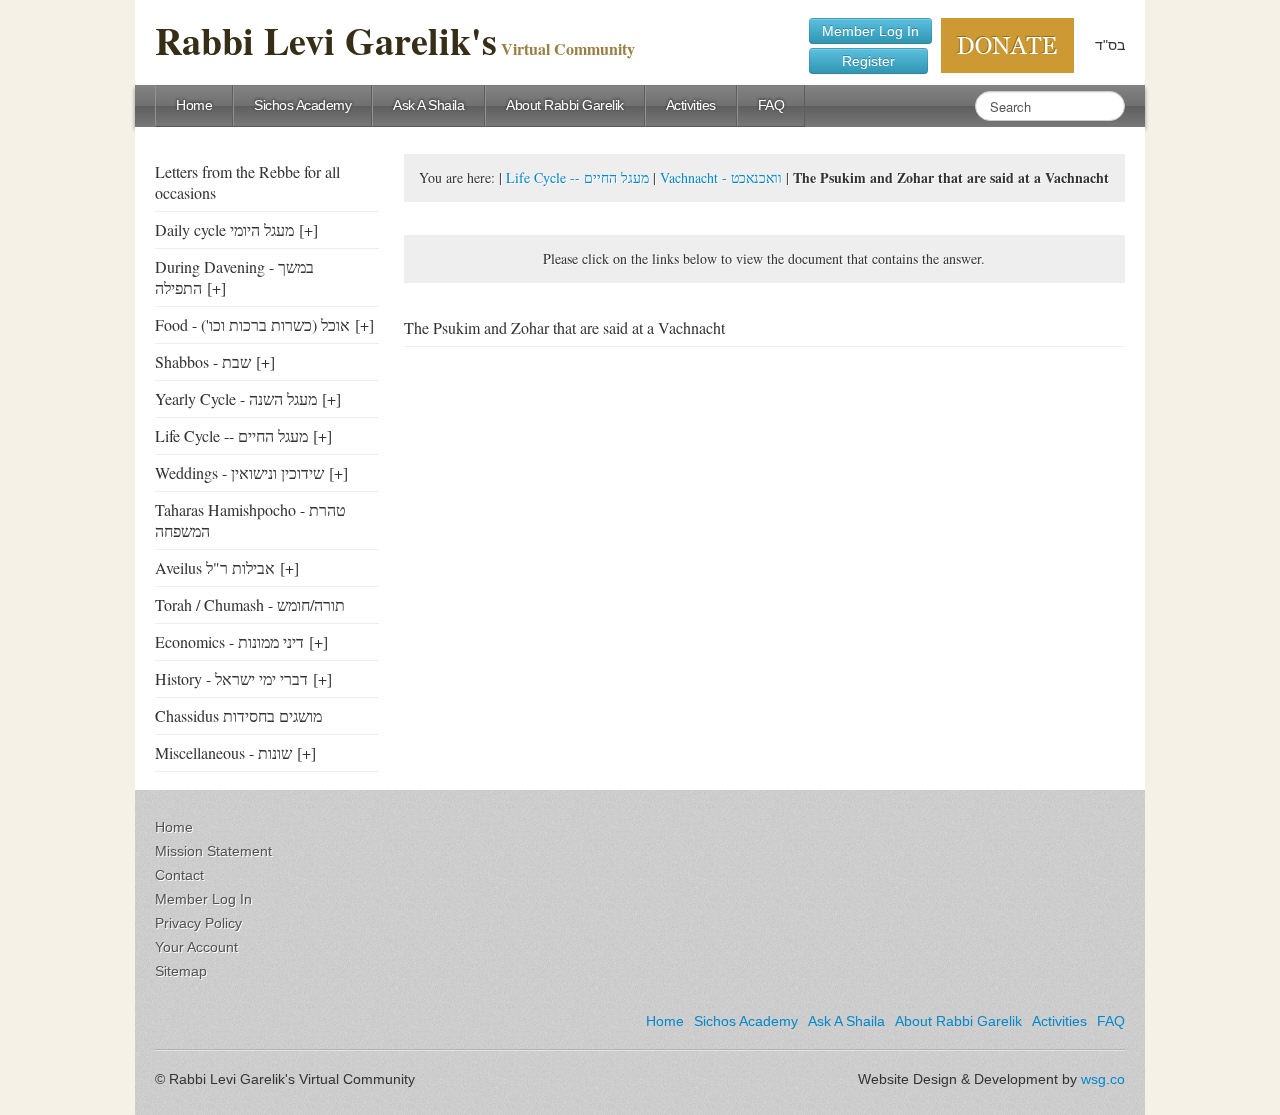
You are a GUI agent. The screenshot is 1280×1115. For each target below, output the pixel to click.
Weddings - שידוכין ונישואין (239, 472)
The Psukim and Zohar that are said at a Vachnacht (564, 327)
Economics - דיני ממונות (229, 641)
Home (194, 105)
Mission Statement (213, 851)
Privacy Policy (198, 923)
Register (868, 61)
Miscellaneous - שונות (223, 752)
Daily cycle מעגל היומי (224, 229)
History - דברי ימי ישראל (231, 678)
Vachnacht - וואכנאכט (721, 177)
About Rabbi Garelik (565, 105)
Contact (179, 875)
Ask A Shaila (428, 105)
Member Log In (870, 31)
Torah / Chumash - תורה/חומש (250, 604)
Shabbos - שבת (203, 361)
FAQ (771, 105)
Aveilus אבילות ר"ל (215, 567)
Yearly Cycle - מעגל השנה (236, 398)
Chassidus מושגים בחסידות (238, 715)
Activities (691, 105)
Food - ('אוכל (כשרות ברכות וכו (252, 324)
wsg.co (1103, 1079)
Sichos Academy (302, 105)
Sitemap (181, 971)
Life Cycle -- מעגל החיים (231, 435)
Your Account (196, 947)
